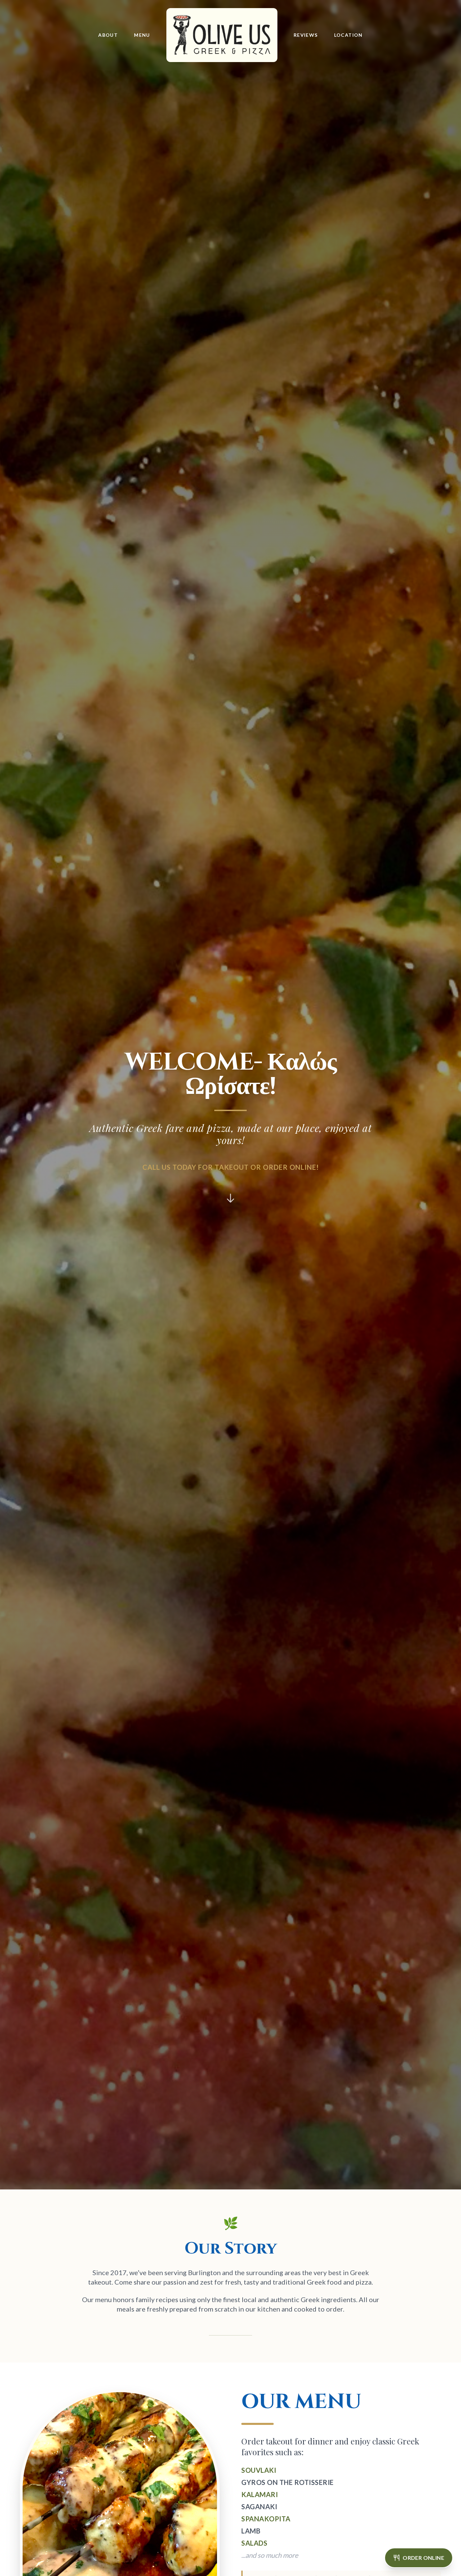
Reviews (306, 35)
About (108, 35)
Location (348, 35)
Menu (142, 35)
